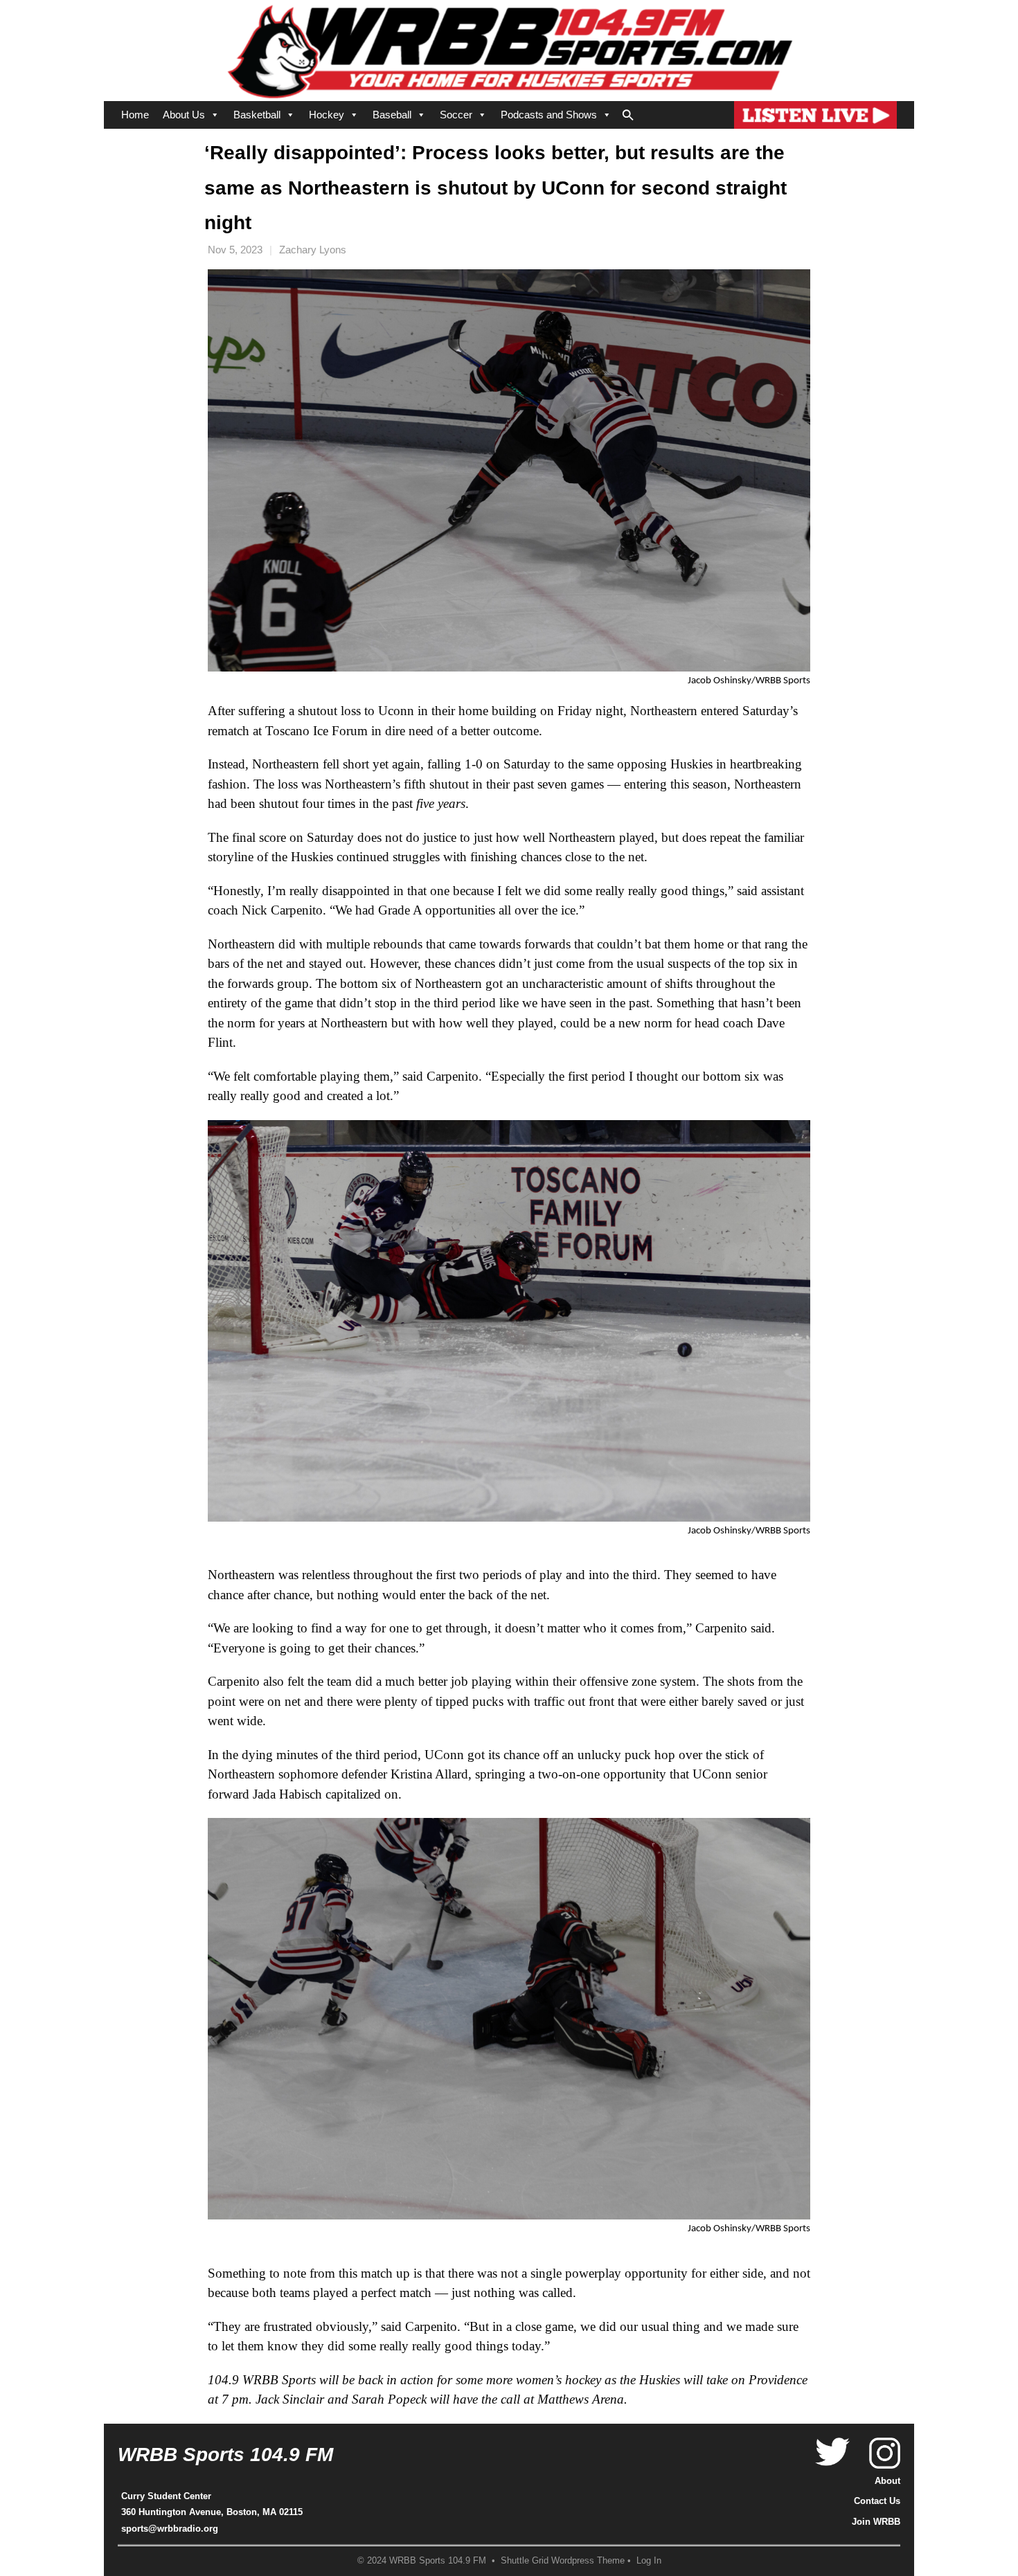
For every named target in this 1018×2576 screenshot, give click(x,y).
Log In (649, 2561)
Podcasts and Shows (549, 115)
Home (135, 115)
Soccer (456, 115)
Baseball (392, 115)
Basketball (257, 115)
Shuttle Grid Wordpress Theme (563, 2561)
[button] (628, 112)
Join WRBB (876, 2522)
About (887, 2481)
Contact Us (877, 2501)
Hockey (327, 115)
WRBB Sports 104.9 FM (225, 2455)
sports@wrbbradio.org (170, 2529)
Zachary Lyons (313, 250)
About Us (184, 115)
